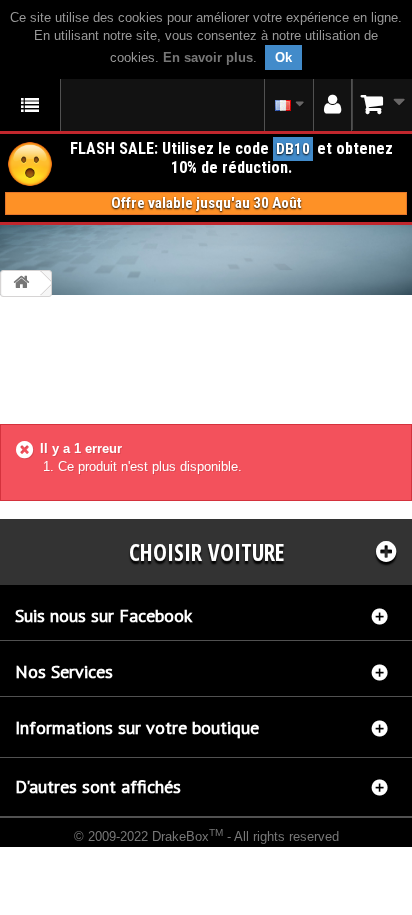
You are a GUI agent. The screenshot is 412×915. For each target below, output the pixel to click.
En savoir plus (208, 57)
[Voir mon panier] (382, 104)
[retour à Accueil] (21, 283)
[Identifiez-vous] (332, 105)
